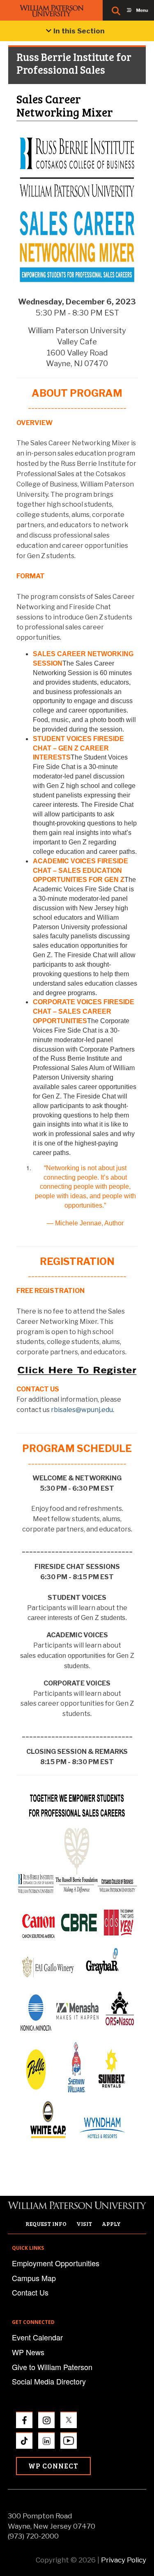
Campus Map (34, 2278)
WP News (28, 2352)
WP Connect (53, 2466)
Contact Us (30, 2292)
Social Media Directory (49, 2381)
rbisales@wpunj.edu (82, 1410)
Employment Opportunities (56, 2263)
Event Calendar (37, 2337)
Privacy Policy (124, 2560)
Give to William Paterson (52, 2367)
